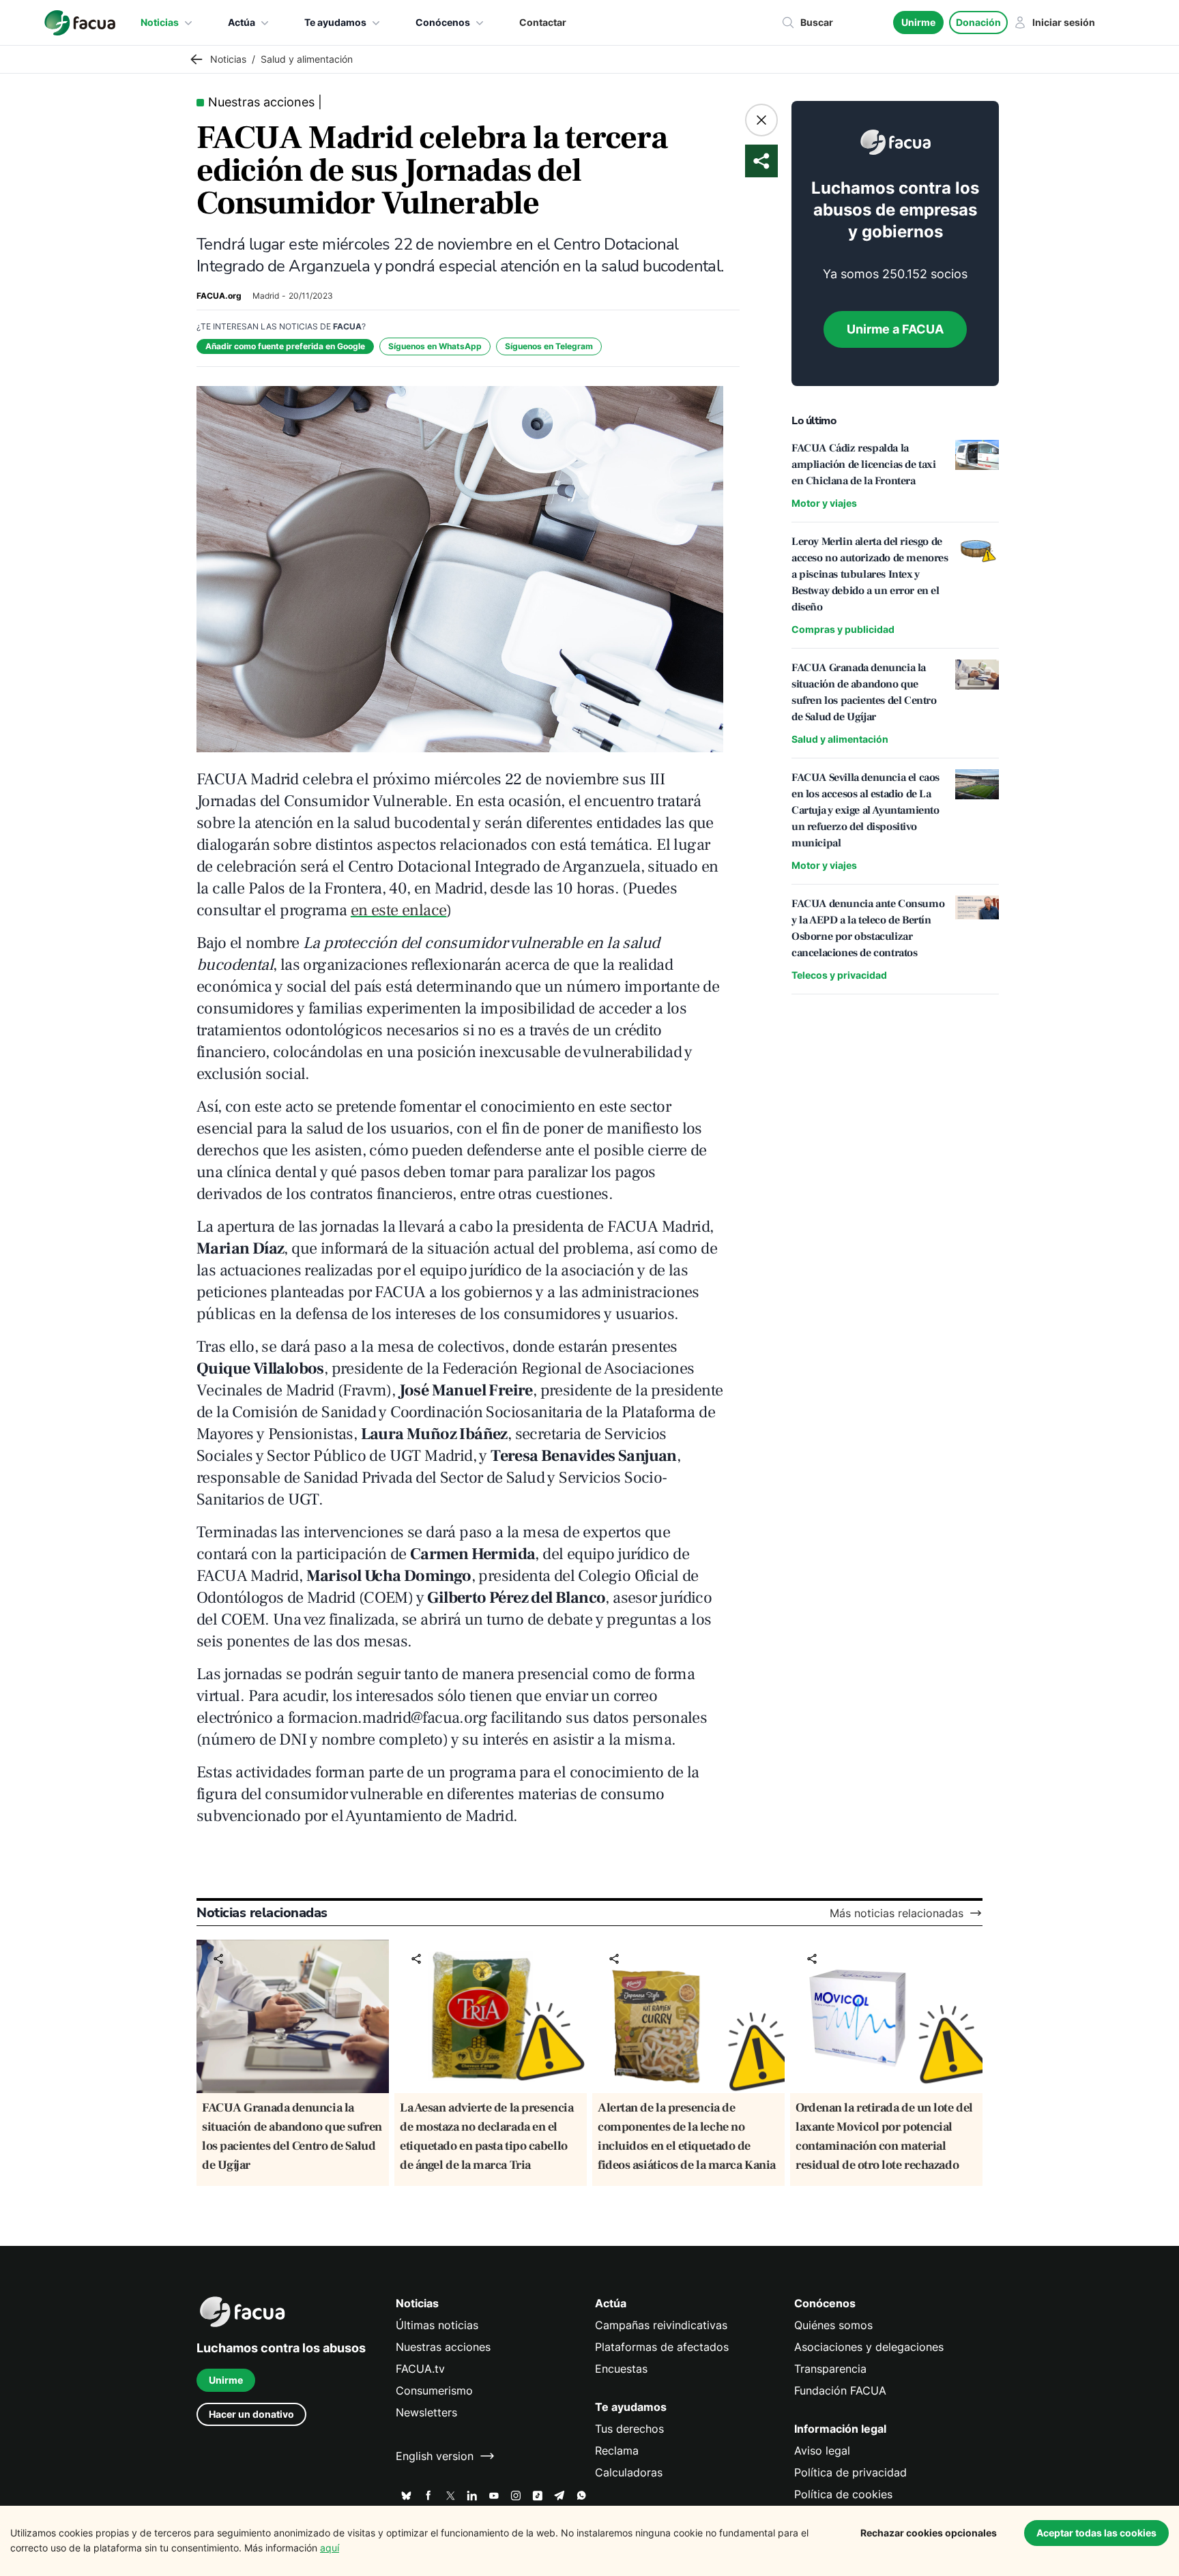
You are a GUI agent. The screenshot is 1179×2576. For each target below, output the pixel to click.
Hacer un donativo (251, 2414)
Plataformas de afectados (662, 2347)
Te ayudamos (335, 22)
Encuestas (621, 2369)
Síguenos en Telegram (549, 346)
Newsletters (426, 2412)
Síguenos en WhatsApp (435, 346)
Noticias (160, 22)
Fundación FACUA (840, 2390)
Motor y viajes (824, 503)
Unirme (918, 22)
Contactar (543, 22)
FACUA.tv (420, 2369)
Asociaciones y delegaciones (869, 2347)
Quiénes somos (833, 2325)
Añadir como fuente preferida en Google (285, 346)
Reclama (617, 2451)
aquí (330, 2548)
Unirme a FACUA (895, 329)
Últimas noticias (437, 2325)
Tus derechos (629, 2429)
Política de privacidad (850, 2472)
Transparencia (830, 2369)
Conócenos (443, 22)
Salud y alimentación (840, 739)
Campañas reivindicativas (661, 2325)
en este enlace (399, 910)
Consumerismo (434, 2390)
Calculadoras (629, 2472)
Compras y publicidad (843, 629)
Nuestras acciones (443, 2347)
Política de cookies (843, 2494)
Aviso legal (822, 2451)
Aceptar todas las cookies (1096, 2533)
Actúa (242, 22)
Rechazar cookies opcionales (929, 2533)
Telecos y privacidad (839, 975)
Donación (978, 22)
